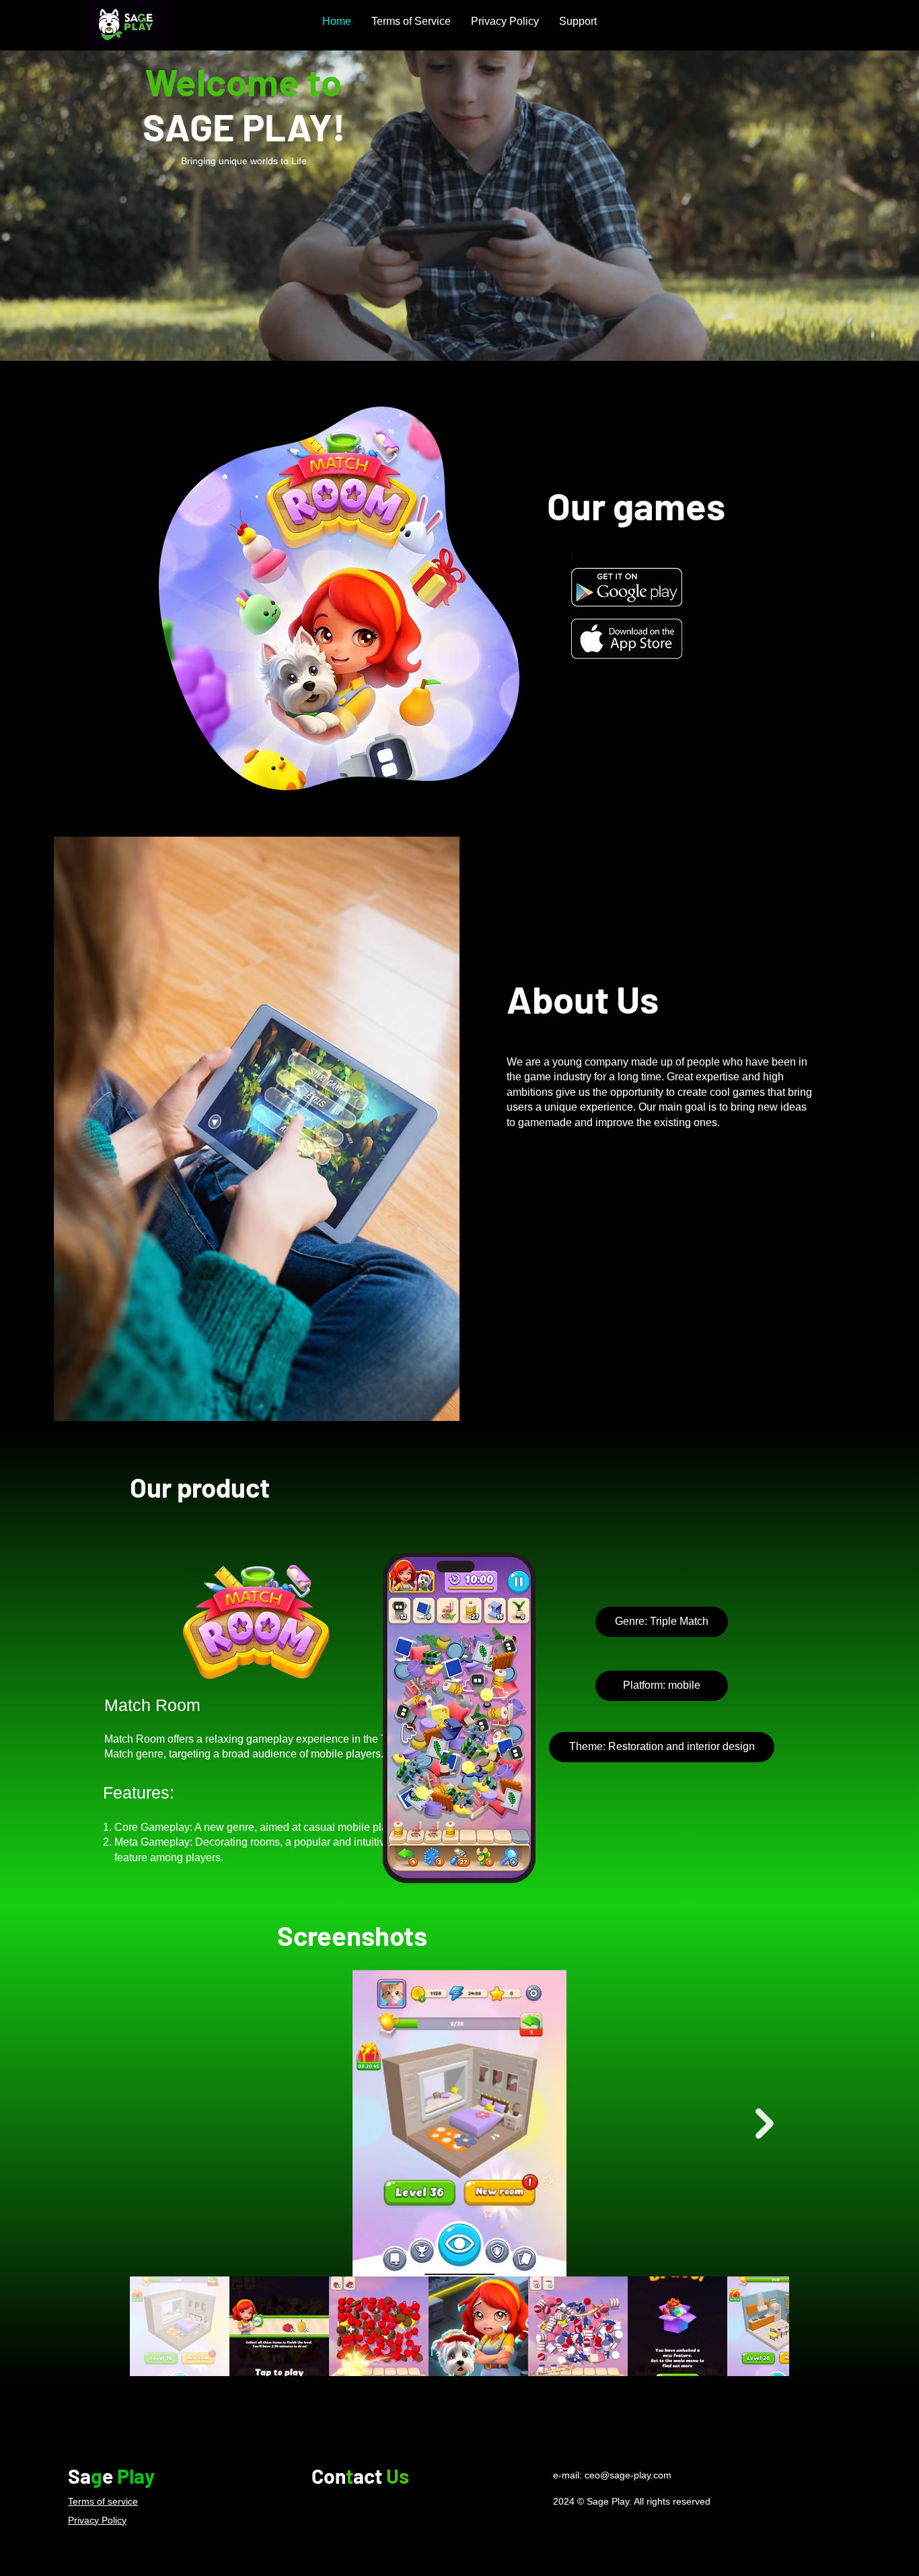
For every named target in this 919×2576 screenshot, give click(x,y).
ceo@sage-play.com (628, 2475)
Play (136, 2476)
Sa (79, 2476)
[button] (662, 1622)
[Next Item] (765, 2123)
